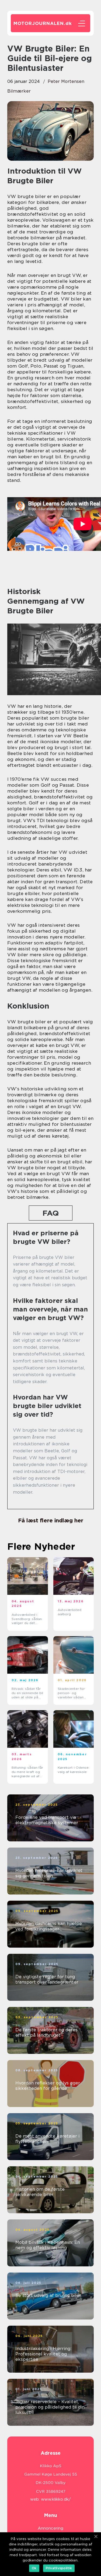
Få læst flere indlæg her (51, 1520)
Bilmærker (19, 91)
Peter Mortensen (66, 81)
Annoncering (50, 2528)
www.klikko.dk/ (56, 2499)
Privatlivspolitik (59, 2568)
